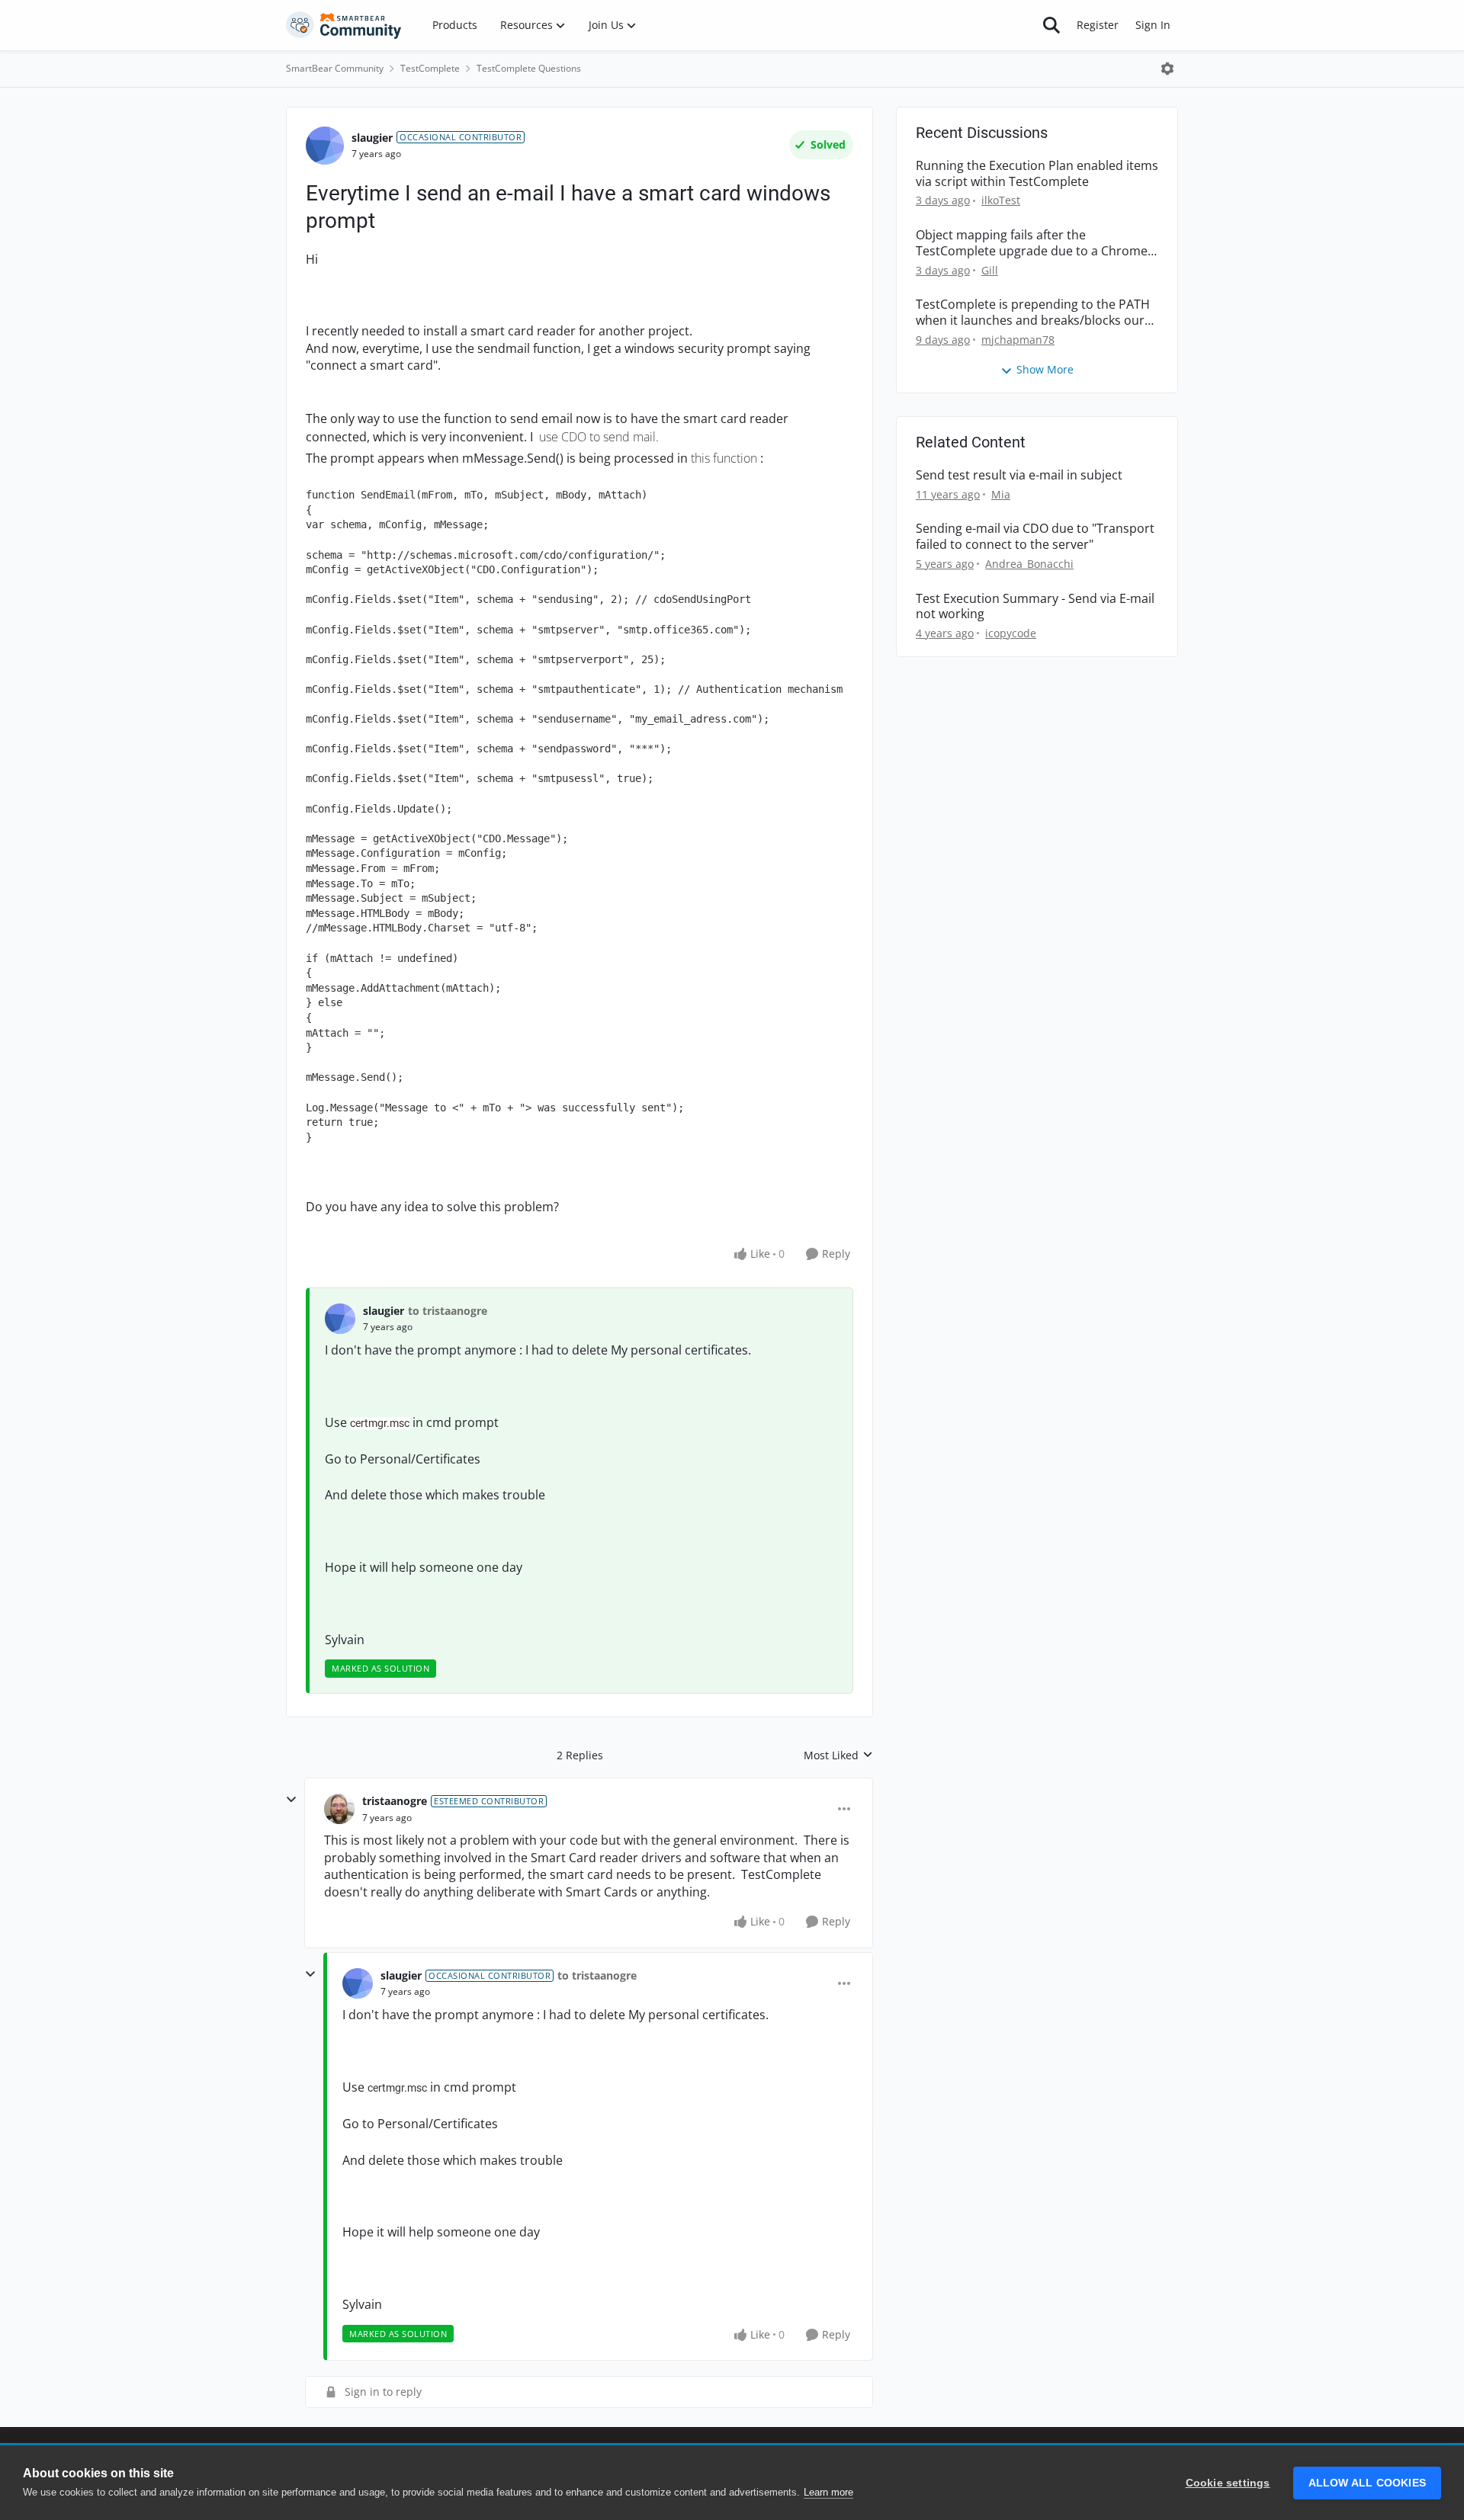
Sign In (1153, 25)
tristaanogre (395, 1801)
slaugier (372, 138)
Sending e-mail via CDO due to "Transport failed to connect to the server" (1035, 537)
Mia (1001, 494)
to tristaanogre (448, 1311)
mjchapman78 (1018, 340)
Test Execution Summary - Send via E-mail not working (1035, 607)
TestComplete (430, 68)
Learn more (828, 2492)
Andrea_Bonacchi (1029, 564)
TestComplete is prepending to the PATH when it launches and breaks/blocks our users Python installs (1033, 313)
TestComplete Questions (529, 68)
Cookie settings (1228, 2483)
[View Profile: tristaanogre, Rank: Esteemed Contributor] (339, 1809)
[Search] (1051, 25)
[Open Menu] (1167, 69)
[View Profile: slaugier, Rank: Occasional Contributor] (325, 146)
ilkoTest (1001, 200)
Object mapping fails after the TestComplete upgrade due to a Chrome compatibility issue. (1032, 243)
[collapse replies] (291, 1800)
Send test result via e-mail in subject (1019, 475)
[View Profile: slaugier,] (340, 1319)
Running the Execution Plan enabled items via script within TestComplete (1037, 174)
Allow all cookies (1367, 2483)
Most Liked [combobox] (838, 1755)
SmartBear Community (335, 68)
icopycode (1011, 633)
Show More (1045, 369)
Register (1098, 25)
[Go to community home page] (344, 25)
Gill (990, 270)
